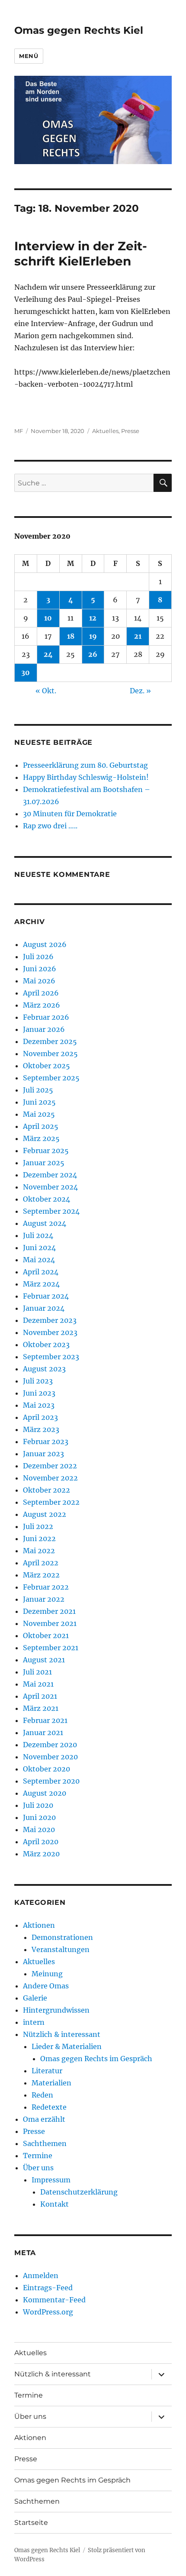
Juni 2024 (39, 1248)
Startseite (31, 2523)
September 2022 (51, 1502)
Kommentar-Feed (54, 2300)
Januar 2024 (44, 1308)
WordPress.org (48, 2312)
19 (93, 636)
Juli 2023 (38, 1381)
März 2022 (41, 1575)
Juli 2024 (38, 1235)
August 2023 (44, 1369)
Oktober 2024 (46, 1199)
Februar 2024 (46, 1296)
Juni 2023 (39, 1393)
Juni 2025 (39, 1102)
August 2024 (45, 1223)
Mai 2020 (39, 1829)
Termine (38, 2156)
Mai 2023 (39, 1405)
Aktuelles (105, 431)
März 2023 (41, 1429)
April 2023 (40, 1417)
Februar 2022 (46, 1587)
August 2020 (45, 1793)
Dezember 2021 (49, 1611)
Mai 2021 (38, 1684)
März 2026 (42, 1005)
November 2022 (50, 1478)
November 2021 (50, 1623)
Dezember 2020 (50, 1745)
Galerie (35, 1998)
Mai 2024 (39, 1260)
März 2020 (41, 1854)
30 (26, 672)
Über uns (38, 2168)
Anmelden (41, 2275)
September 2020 (51, 1781)
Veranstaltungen (61, 1949)
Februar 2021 (45, 1720)
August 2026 (45, 944)
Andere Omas (46, 1986)
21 (138, 636)
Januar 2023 (43, 1454)
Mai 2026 (39, 981)
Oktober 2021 (46, 1635)
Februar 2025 (46, 1151)
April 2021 (40, 1696)
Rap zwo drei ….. (50, 826)
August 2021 (44, 1660)
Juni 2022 (39, 1538)
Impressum (51, 2180)
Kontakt (55, 2204)
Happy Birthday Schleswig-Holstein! (86, 777)
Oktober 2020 (46, 1769)
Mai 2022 (39, 1551)
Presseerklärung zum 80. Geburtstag (85, 765)
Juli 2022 (38, 1526)
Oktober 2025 (46, 1066)
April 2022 (41, 1563)
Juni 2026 (40, 969)
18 (71, 636)
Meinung (47, 1974)
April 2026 (41, 993)
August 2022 (45, 1514)
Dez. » (140, 691)
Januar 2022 (44, 1599)
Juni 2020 (39, 1817)
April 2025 (41, 1126)
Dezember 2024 (50, 1175)
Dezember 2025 (50, 1041)
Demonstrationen (62, 1937)
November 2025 (50, 1054)
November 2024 (50, 1187)
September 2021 (51, 1648)
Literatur (47, 2071)
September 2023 (51, 1357)
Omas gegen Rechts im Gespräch (96, 2059)
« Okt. (46, 691)
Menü (29, 56)
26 (93, 654)
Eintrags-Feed (48, 2288)
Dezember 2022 (50, 1466)
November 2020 (50, 1757)
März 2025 (41, 1138)
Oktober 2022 (46, 1490)
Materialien (51, 2083)
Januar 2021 (43, 1732)
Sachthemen (45, 2143)
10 (48, 618)
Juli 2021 (37, 1672)
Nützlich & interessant (62, 2034)
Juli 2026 (38, 957)
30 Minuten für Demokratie (70, 814)
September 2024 (51, 1211)
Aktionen (39, 1925)
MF (19, 431)
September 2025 (51, 1078)
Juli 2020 (38, 1805)
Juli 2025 (38, 1090)
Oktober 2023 (46, 1345)
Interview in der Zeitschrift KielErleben (81, 254)
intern (34, 2022)
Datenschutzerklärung (79, 2192)
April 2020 (41, 1842)
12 (93, 618)
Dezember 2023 (50, 1320)
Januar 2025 (44, 1163)
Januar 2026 (44, 1029)
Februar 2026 (46, 1017)
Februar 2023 (46, 1442)
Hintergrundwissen (56, 2010)
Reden (42, 2095)
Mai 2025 (39, 1114)
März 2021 (41, 1708)
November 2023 (50, 1332)
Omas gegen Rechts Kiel (79, 30)
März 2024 (41, 1284)
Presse (130, 431)
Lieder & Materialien (67, 2046)
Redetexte (49, 2107)
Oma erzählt (44, 2119)
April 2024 (41, 1272)
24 (48, 654)
